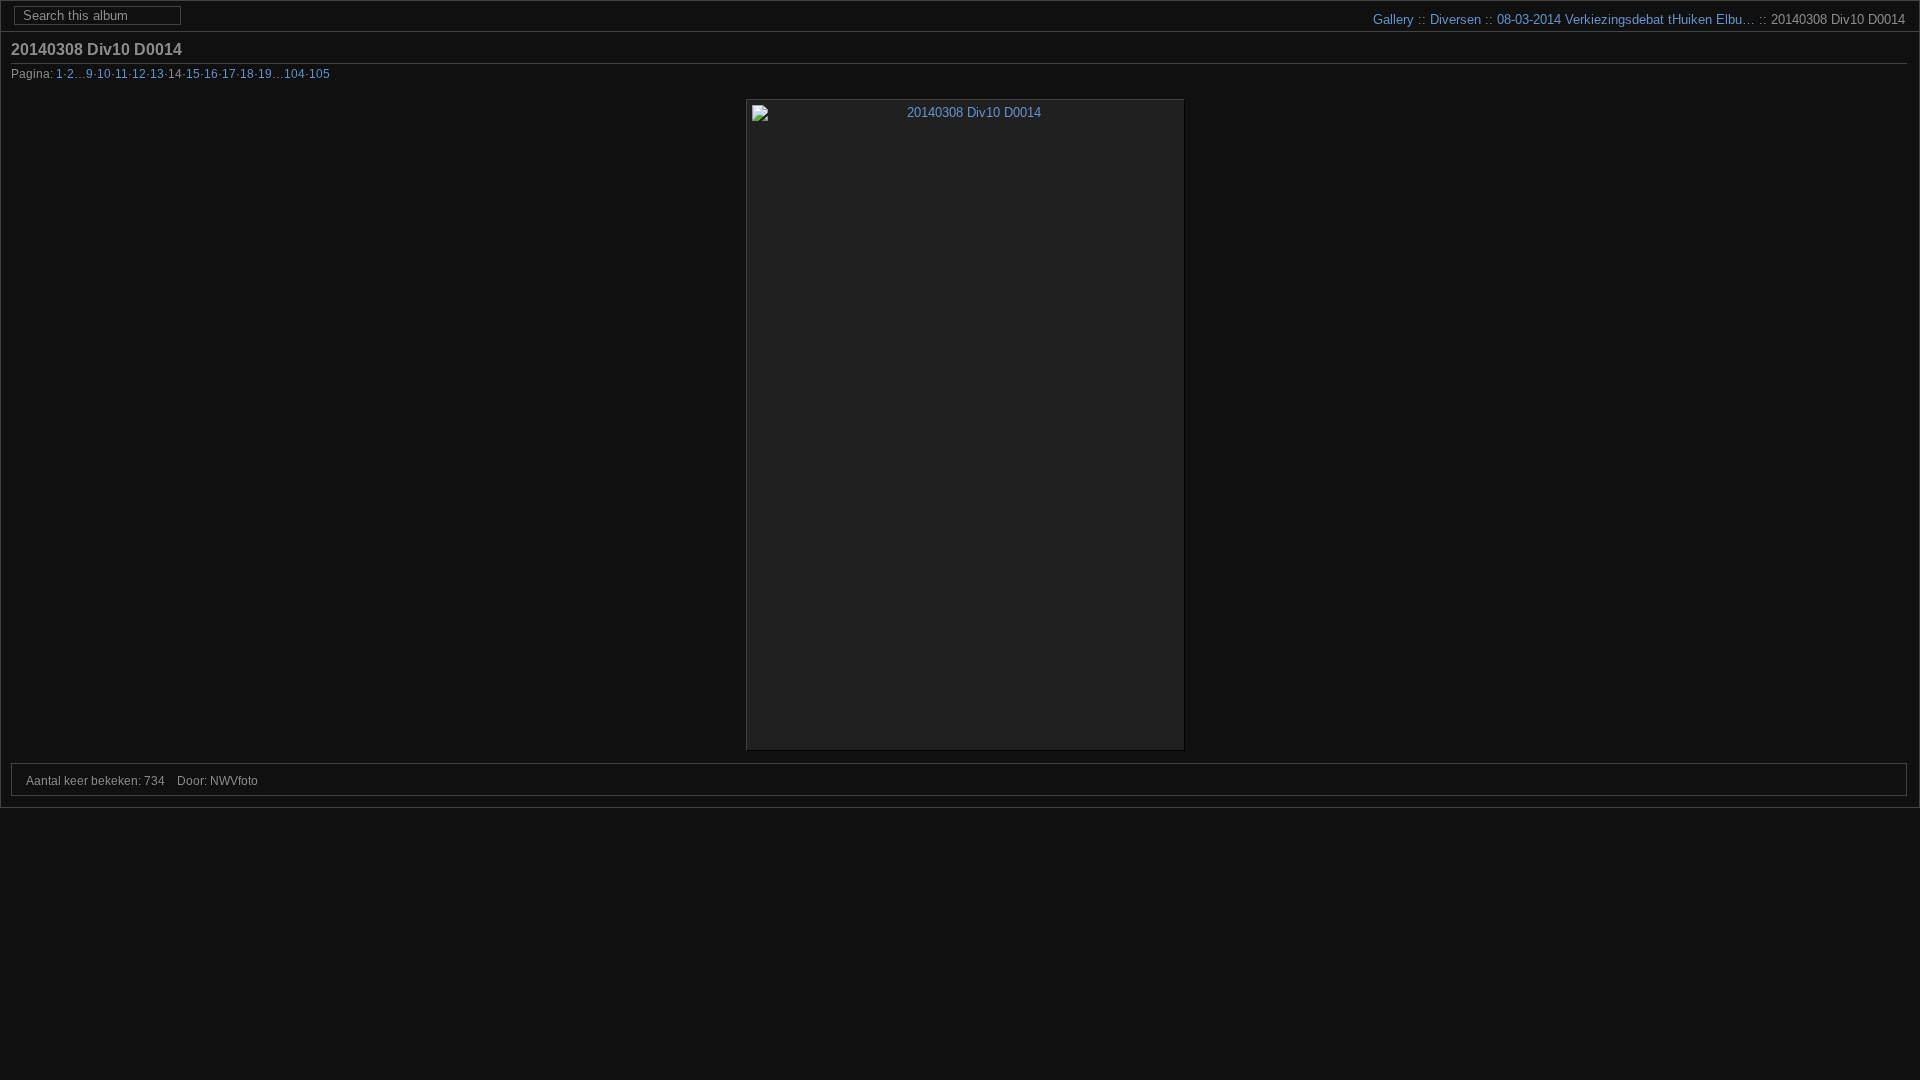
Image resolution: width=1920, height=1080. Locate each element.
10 (104, 74)
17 (229, 74)
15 (193, 74)
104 (294, 74)
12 (139, 74)
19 (265, 74)
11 (121, 74)
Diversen (1455, 19)
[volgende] (1868, 76)
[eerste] (1787, 76)
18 (247, 74)
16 (211, 74)
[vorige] (1814, 76)
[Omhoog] (1841, 76)
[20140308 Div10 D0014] (965, 425)
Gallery (1393, 19)
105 (319, 74)
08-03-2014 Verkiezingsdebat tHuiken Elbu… (1626, 19)
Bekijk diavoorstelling (1896, 49)
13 (157, 74)
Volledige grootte (1866, 49)
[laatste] (1895, 76)
